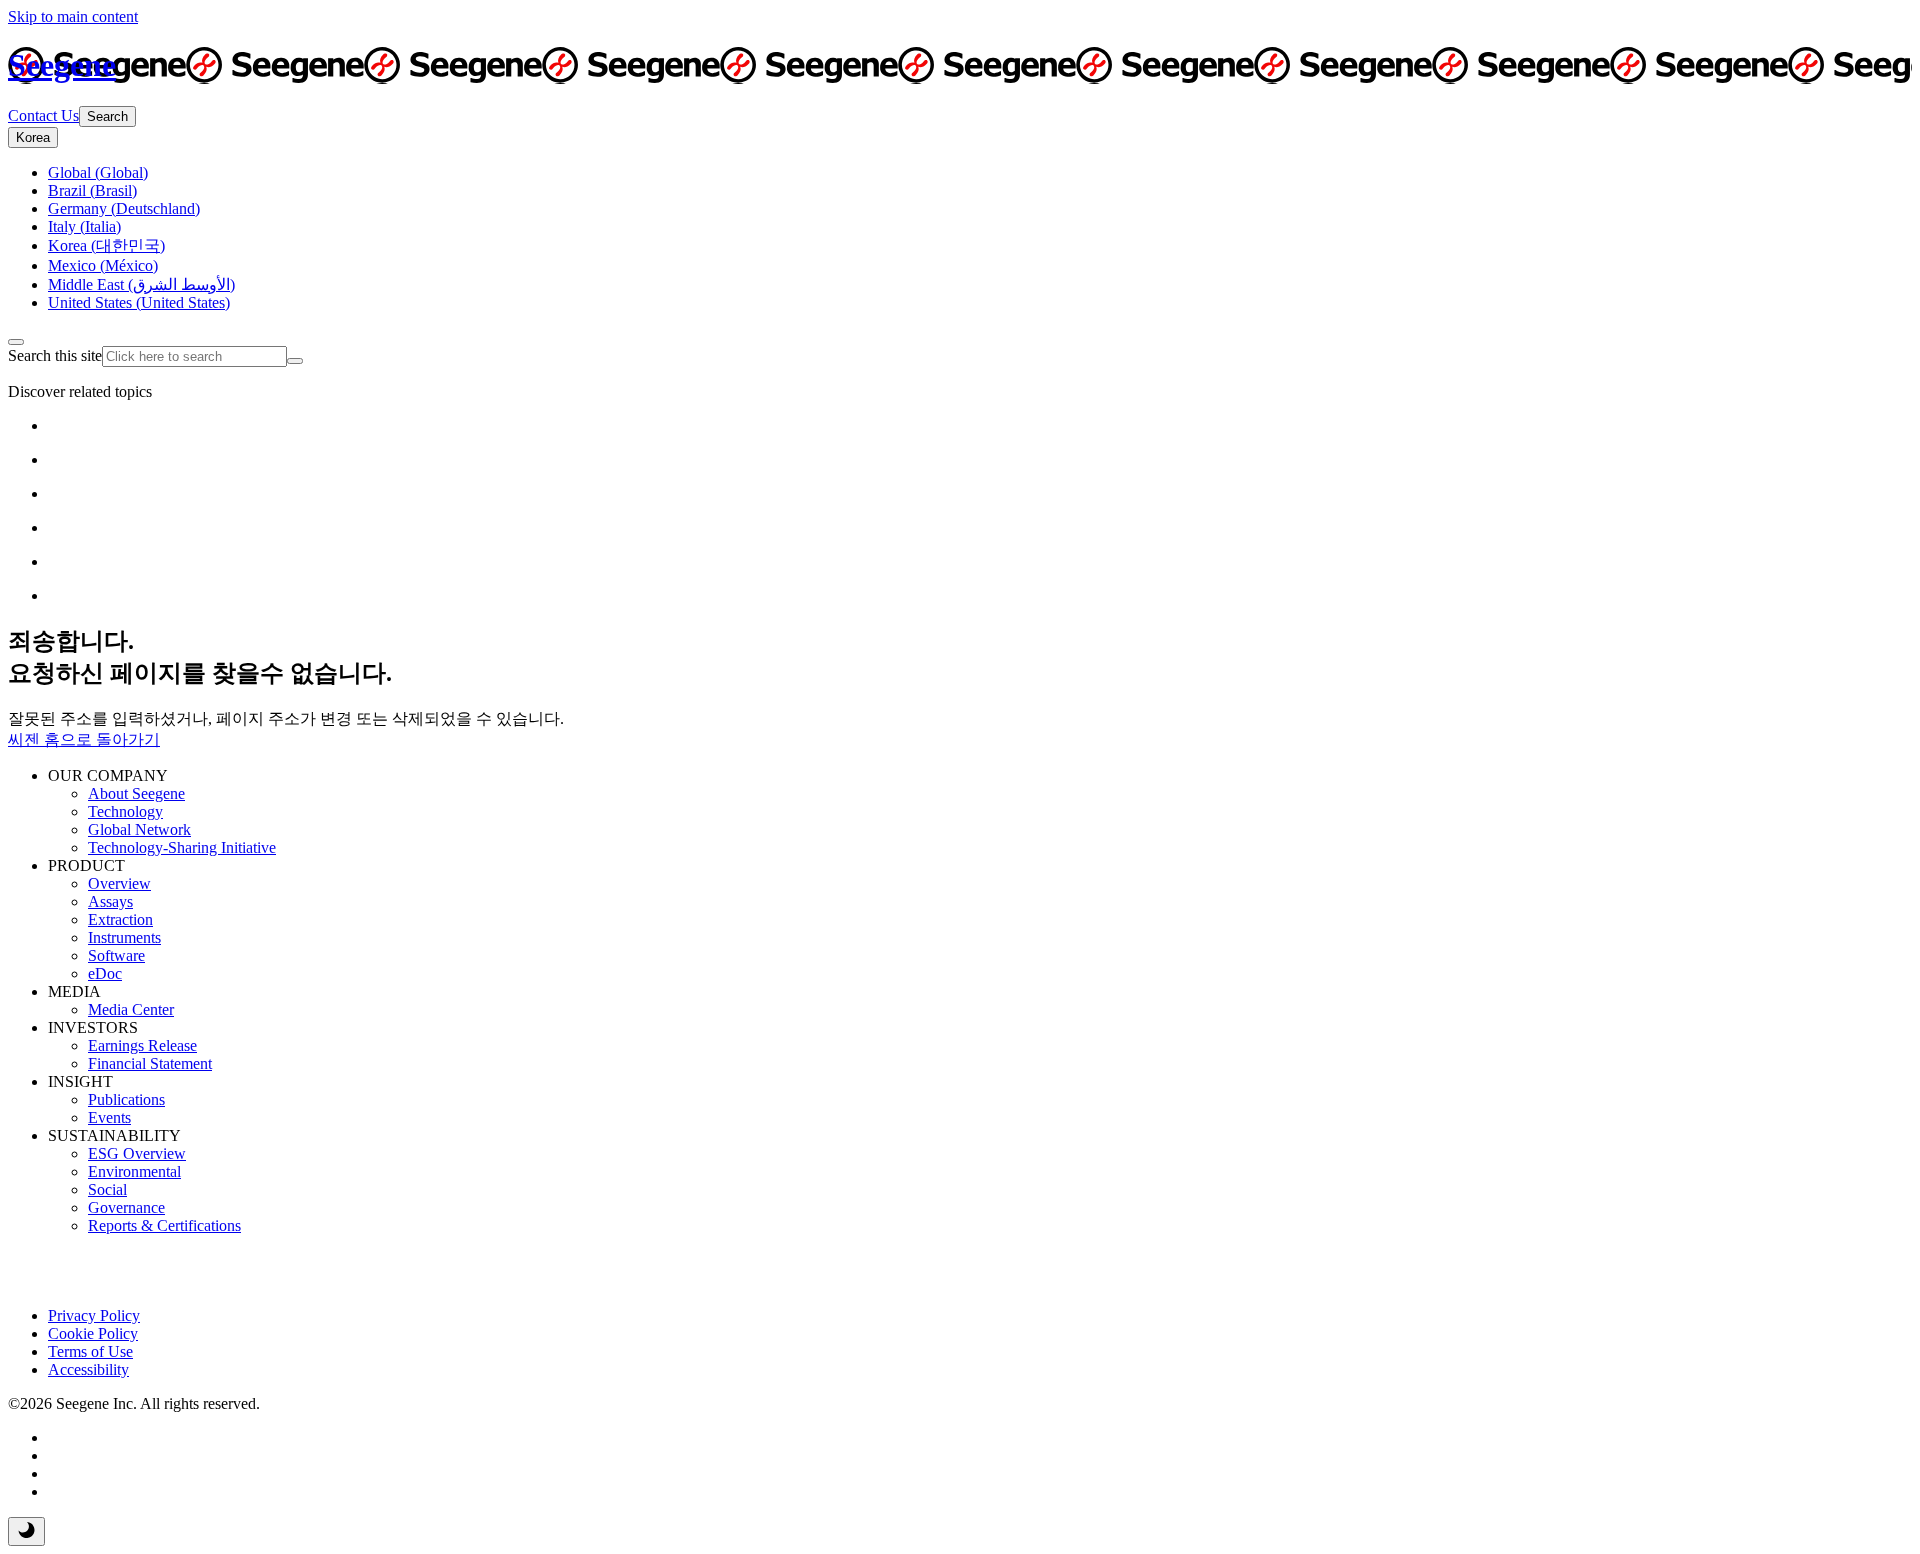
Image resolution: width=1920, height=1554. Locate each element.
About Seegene (136, 793)
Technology (125, 811)
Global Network (139, 829)
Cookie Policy (93, 1333)
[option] (98, 172)
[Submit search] (295, 361)
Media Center (131, 1009)
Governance (126, 1207)
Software (116, 955)
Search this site (55, 355)
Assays (110, 901)
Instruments (124, 937)
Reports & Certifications (164, 1225)
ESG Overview (137, 1153)
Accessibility (88, 1369)
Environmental (134, 1171)
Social (107, 1189)
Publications (126, 1099)
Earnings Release (142, 1045)
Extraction (120, 919)
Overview (119, 883)
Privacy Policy (94, 1315)
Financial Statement (150, 1063)
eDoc (105, 973)
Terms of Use (90, 1351)
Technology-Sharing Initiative (182, 847)
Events (109, 1117)
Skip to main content (73, 16)
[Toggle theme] (26, 1531)
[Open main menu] (16, 342)
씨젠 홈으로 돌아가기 (84, 739)
